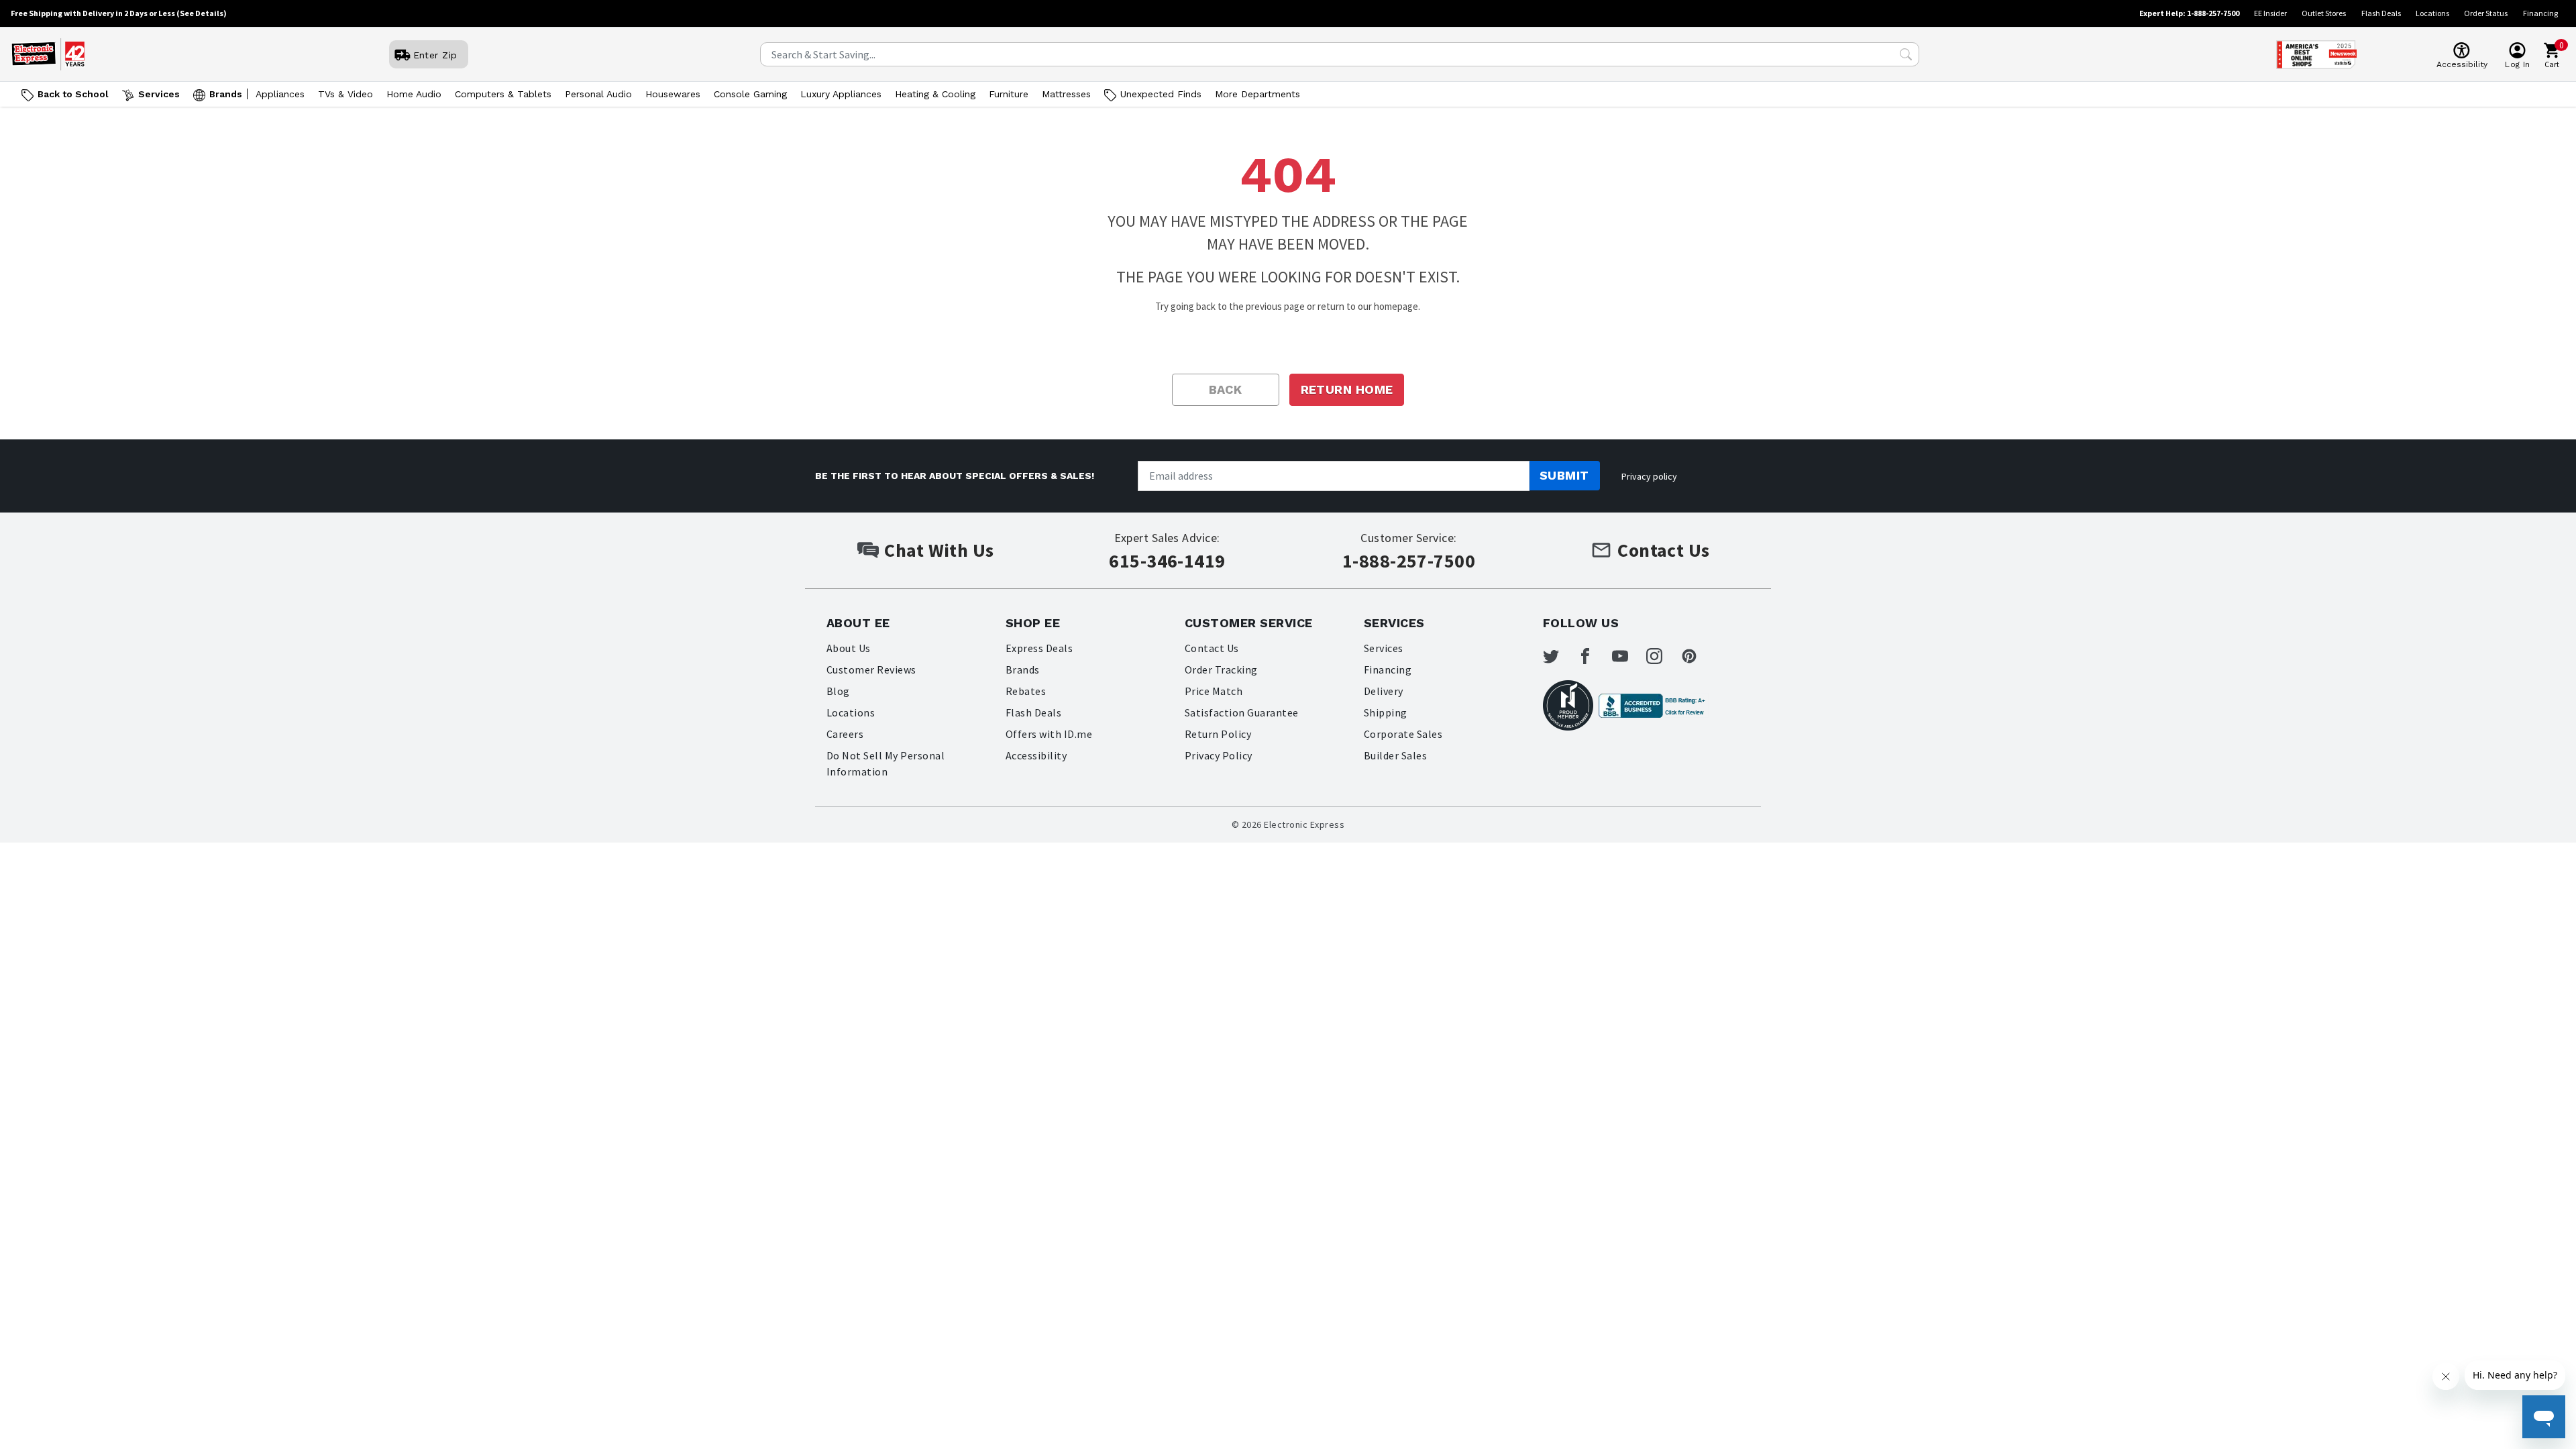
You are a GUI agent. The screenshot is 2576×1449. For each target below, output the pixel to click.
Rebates (1026, 691)
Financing (2540, 13)
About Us (849, 648)
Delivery (1384, 691)
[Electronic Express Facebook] (1593, 656)
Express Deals (1039, 648)
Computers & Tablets (503, 94)
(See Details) (202, 13)
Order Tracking (1221, 669)
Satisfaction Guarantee (1242, 712)
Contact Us (1212, 648)
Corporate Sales (1403, 734)
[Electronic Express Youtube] (1628, 656)
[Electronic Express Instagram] (1662, 656)
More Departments (1257, 94)
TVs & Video (345, 94)
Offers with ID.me (1049, 734)
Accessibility (1036, 755)
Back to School (73, 94)
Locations (2432, 13)
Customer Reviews (871, 669)
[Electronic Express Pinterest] (1697, 656)
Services (159, 94)
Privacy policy (1649, 476)
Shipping (1386, 712)
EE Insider (2270, 13)
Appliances (280, 94)
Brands (226, 94)
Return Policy (1218, 734)
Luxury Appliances (841, 94)
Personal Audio (598, 94)
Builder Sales (1395, 755)
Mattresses (1066, 94)
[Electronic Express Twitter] (1559, 656)
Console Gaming (750, 94)
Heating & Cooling (935, 94)
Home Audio (414, 94)
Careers (845, 734)
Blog (838, 691)
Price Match (1214, 691)
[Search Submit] (1906, 54)
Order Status (2486, 13)
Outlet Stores (2324, 13)
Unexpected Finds (1161, 94)
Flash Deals (2381, 13)
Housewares (673, 94)
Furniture (1009, 94)
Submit (1564, 475)
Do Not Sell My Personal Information (885, 763)
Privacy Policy (1219, 755)
